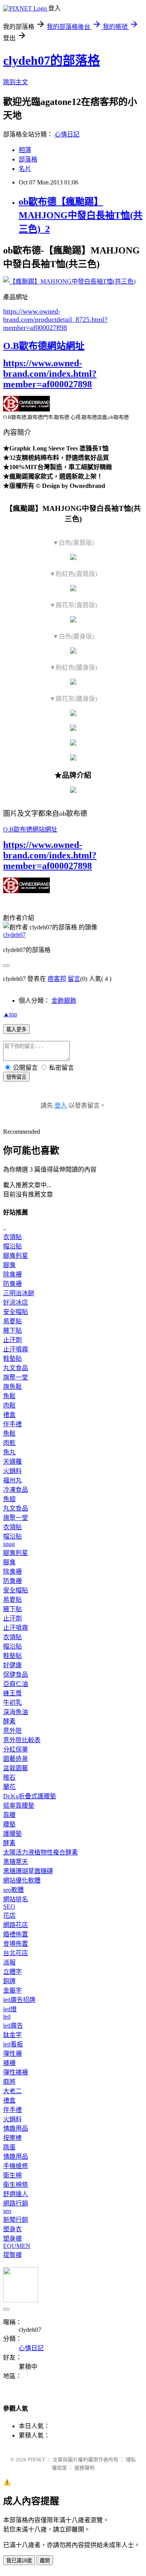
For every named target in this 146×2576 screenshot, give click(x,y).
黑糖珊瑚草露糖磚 (28, 1871)
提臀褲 (12, 2255)
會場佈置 (16, 1944)
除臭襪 (12, 1274)
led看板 (13, 2044)
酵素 (9, 1721)
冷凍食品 (16, 1490)
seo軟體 (13, 1890)
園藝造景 (16, 1759)
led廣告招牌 (19, 2000)
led (7, 2017)
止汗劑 (12, 1340)
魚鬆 (9, 1396)
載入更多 (16, 1029)
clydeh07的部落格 (52, 60)
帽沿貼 (12, 1246)
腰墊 (9, 1824)
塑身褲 (12, 2238)
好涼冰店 (16, 1302)
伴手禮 (12, 1424)
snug (9, 1544)
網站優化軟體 (22, 1880)
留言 (74, 979)
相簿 (25, 150)
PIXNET (36, 2460)
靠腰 (9, 1815)
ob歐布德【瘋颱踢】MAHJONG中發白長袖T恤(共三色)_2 (81, 215)
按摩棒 (12, 2138)
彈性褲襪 (16, 2072)
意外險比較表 (22, 1740)
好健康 (12, 1665)
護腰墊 (12, 1834)
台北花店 (16, 1953)
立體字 (12, 1972)
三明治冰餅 (19, 1293)
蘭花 (9, 1787)
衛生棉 (12, 2175)
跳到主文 (16, 82)
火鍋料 (12, 1471)
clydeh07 (14, 935)
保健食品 (16, 1674)
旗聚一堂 (16, 1377)
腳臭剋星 (16, 1256)
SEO (9, 1907)
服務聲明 (84, 2468)
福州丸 (12, 1480)
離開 (45, 2561)
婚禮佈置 (16, 1934)
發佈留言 (16, 1077)
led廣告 (13, 2026)
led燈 (10, 2009)
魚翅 (9, 1499)
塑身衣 (12, 2229)
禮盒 (9, 1415)
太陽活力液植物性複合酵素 (40, 1852)
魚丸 (9, 1452)
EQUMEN (17, 2246)
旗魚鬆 (12, 1387)
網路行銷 (16, 2203)
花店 (9, 1916)
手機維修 (16, 2166)
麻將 (9, 2082)
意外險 (12, 1731)
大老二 (12, 2091)
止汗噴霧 (16, 1349)
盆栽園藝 (16, 1768)
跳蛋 (9, 2147)
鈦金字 (12, 2035)
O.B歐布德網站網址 (44, 346)
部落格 (28, 159)
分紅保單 (16, 1749)
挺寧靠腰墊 (19, 1806)
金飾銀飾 (64, 1001)
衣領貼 (12, 1237)
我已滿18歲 (19, 2561)
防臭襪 (12, 1284)
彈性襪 (12, 2054)
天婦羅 (12, 1462)
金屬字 (12, 1990)
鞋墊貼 (12, 1359)
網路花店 (16, 1925)
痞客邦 (57, 979)
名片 (25, 169)
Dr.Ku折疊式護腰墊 (30, 1796)
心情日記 (67, 134)
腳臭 (9, 1265)
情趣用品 (16, 2128)
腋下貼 (12, 1331)
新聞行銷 (16, 2220)
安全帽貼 (16, 1312)
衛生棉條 (16, 2185)
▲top (10, 1014)
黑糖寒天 (16, 1862)
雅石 (9, 1777)
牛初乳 (12, 1703)
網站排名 (16, 1899)
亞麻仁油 (16, 1684)
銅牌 (9, 1981)
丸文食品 (16, 1368)
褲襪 (9, 2063)
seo (7, 2211)
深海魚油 (16, 1712)
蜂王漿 (12, 1693)
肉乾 (9, 1443)
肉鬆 (9, 1405)
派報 (9, 1962)
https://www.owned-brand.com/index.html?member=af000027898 (50, 374)
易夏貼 (12, 1321)
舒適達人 (16, 2194)
